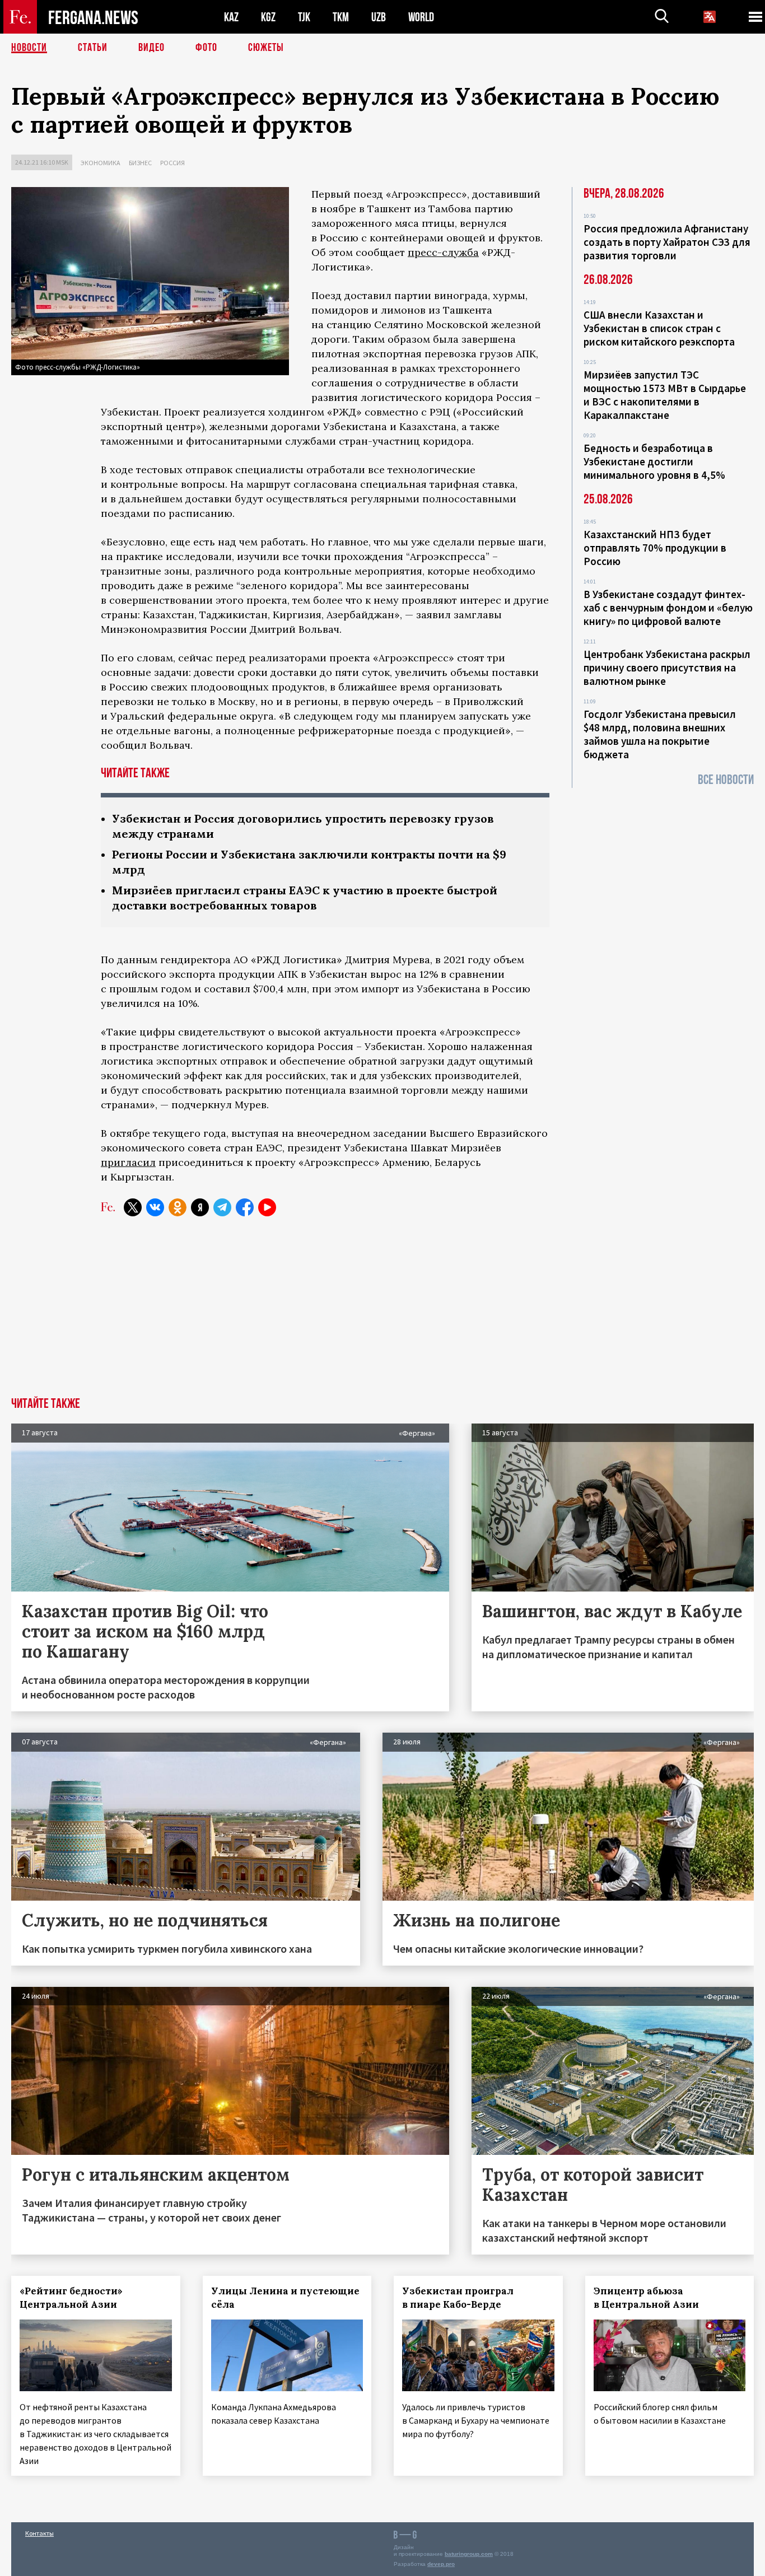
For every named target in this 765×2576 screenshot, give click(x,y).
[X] (133, 1207)
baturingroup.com (469, 2554)
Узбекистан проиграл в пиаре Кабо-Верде (458, 2298)
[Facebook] (245, 1207)
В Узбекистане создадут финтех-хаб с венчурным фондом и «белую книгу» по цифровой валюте (668, 608)
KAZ (231, 17)
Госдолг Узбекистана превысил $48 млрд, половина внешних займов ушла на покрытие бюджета (660, 734)
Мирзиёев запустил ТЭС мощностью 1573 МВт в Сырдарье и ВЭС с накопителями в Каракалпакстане (665, 395)
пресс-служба (443, 252)
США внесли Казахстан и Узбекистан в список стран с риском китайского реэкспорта (659, 328)
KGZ (268, 17)
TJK (304, 17)
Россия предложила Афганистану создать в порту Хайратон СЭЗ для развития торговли (667, 242)
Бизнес (140, 163)
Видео (151, 48)
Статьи (93, 48)
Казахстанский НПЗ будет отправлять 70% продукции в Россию (655, 548)
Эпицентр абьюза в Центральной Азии (646, 2298)
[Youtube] (267, 1207)
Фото (206, 48)
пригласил (128, 1162)
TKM (341, 17)
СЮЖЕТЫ (266, 48)
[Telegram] (222, 1207)
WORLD (421, 17)
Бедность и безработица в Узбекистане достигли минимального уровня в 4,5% (654, 461)
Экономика (101, 163)
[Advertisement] (382, 1313)
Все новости (726, 780)
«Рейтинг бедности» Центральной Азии (71, 2298)
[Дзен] (200, 1207)
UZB (379, 17)
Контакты (39, 2533)
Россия (172, 163)
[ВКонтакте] (155, 1207)
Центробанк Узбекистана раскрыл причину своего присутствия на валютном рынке (667, 668)
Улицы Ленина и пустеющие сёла (285, 2298)
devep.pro (441, 2564)
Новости (29, 48)
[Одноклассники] (178, 1207)
